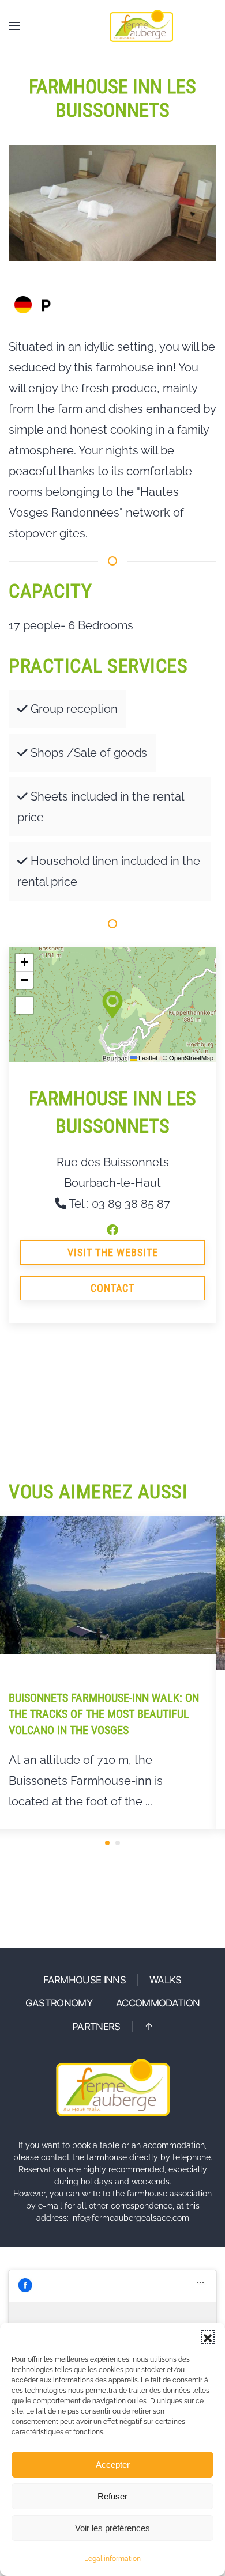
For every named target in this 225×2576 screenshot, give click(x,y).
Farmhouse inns (84, 1980)
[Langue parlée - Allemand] (23, 305)
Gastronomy (59, 2003)
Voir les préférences (112, 2528)
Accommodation (158, 2003)
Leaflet (147, 1057)
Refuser (112, 2496)
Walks (166, 1980)
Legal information (112, 2559)
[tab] (107, 1843)
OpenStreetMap (191, 1057)
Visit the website (113, 1252)
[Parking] (46, 305)
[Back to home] (141, 26)
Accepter (113, 2465)
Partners (96, 2027)
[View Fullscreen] (24, 1006)
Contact (112, 1288)
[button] (208, 2337)
